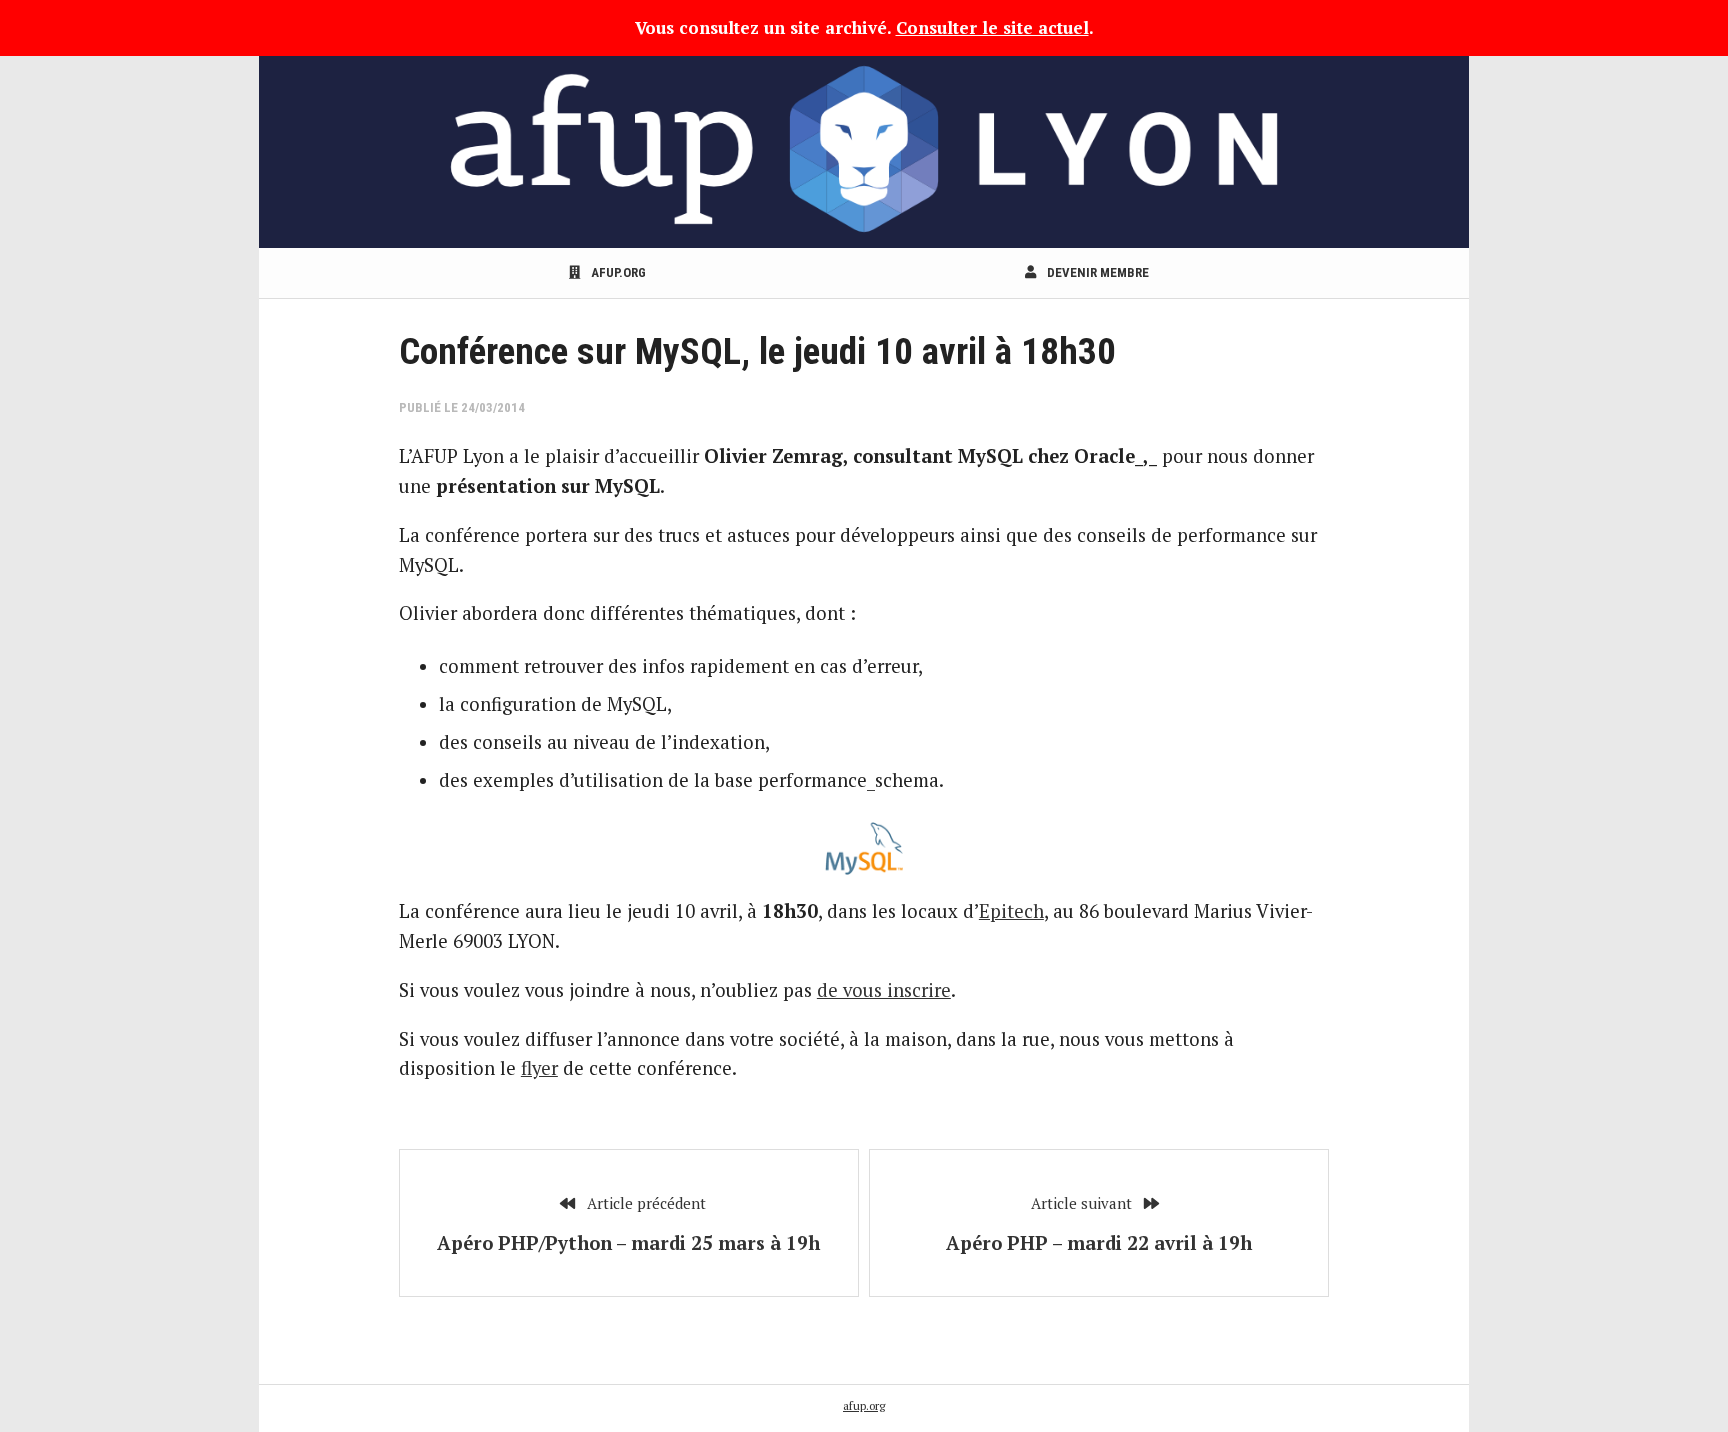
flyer (539, 1068)
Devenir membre (1096, 272)
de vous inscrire (884, 990)
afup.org (617, 272)
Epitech (1011, 911)
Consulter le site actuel (992, 27)
